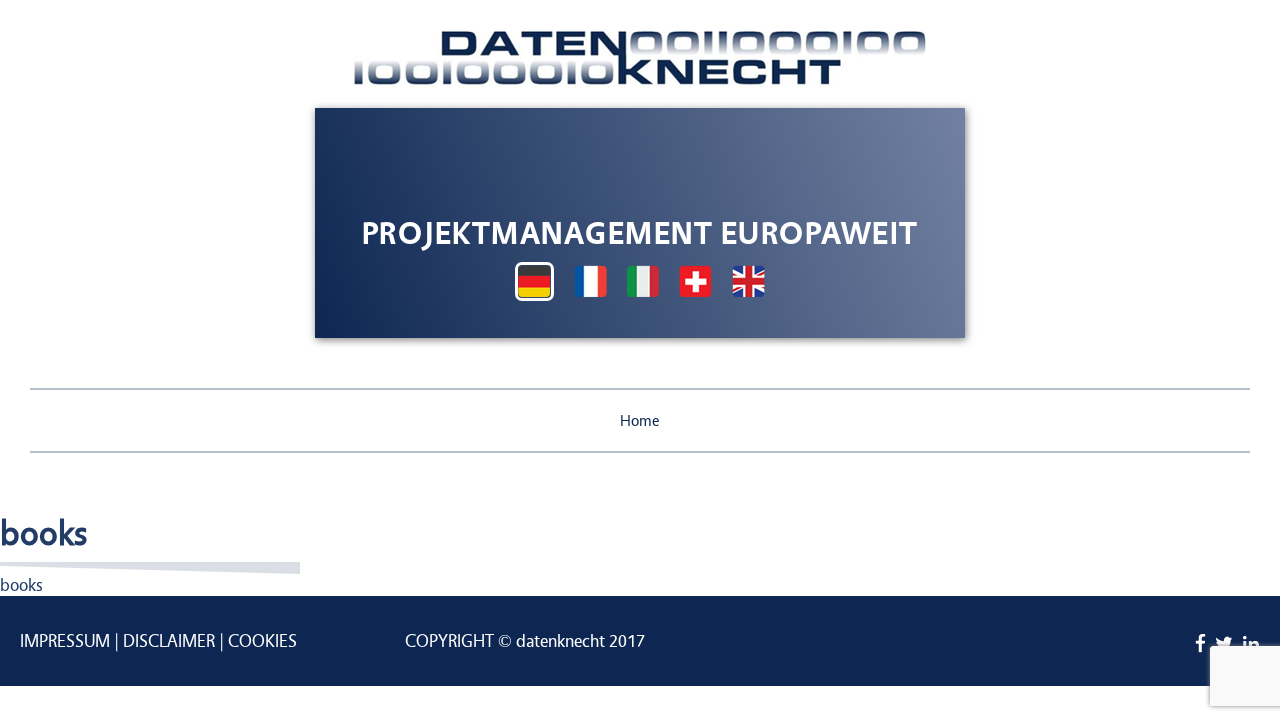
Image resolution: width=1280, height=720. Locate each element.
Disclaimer (169, 641)
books (21, 585)
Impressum (65, 641)
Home (640, 421)
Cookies (262, 641)
